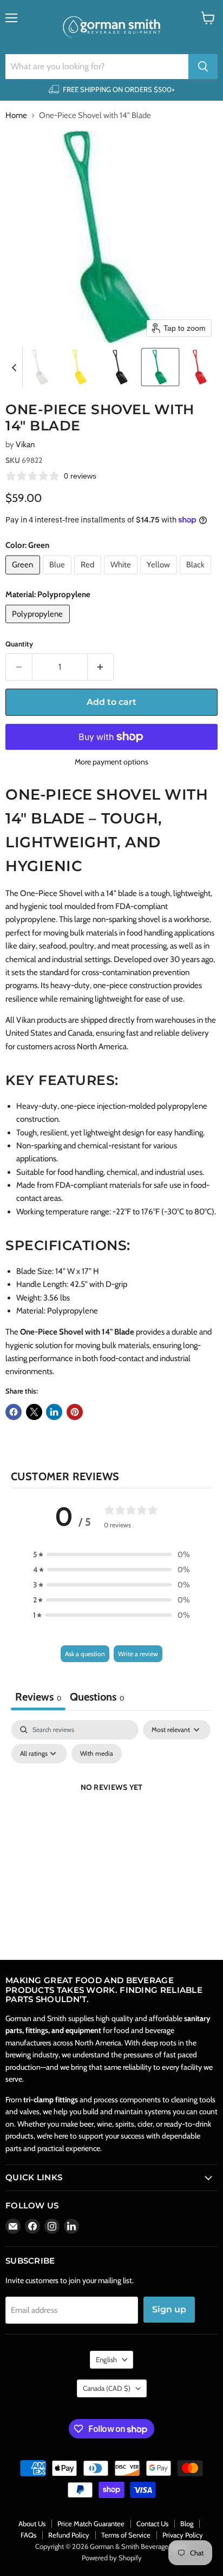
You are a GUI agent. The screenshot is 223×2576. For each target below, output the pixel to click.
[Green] (24, 577)
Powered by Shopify (112, 2558)
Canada (107, 2388)
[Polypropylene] (39, 626)
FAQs (28, 2535)
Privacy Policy (183, 2535)
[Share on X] (34, 1412)
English (106, 2359)
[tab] (97, 1698)
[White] (122, 577)
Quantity (19, 644)
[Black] (197, 577)
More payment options (111, 762)
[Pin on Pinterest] (75, 1412)
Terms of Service (126, 2535)
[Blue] (59, 577)
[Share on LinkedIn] (54, 1412)
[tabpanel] (111, 1812)
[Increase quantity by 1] (101, 667)
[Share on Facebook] (14, 1412)
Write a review (138, 1654)
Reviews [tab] (38, 1697)
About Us (32, 2523)
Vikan (25, 444)
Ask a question (85, 1654)
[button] (40, 367)
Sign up (169, 2309)
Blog (187, 2523)
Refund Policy (69, 2535)
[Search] (203, 67)
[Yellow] (160, 577)
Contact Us (152, 2523)
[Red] (89, 577)
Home (16, 116)
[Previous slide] (14, 367)
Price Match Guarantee (91, 2523)
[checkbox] (97, 1754)
